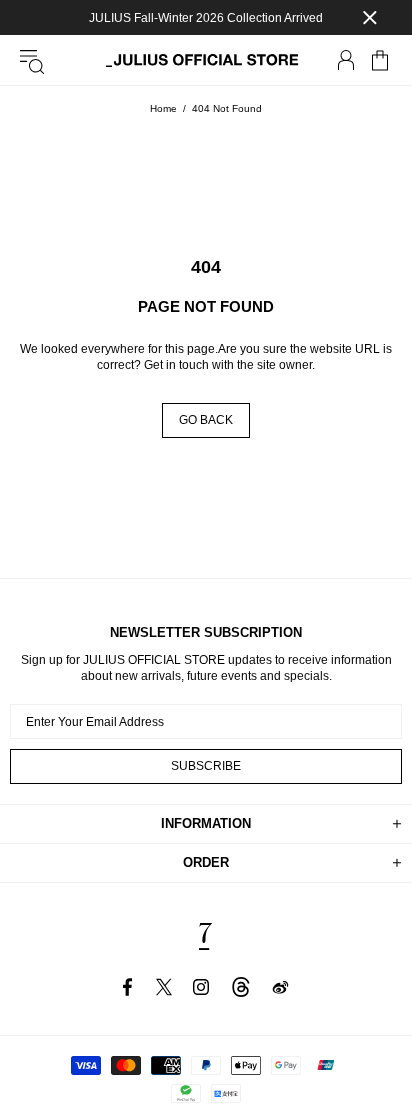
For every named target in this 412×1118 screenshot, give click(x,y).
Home (163, 108)
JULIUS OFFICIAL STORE (206, 60)
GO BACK (206, 420)
